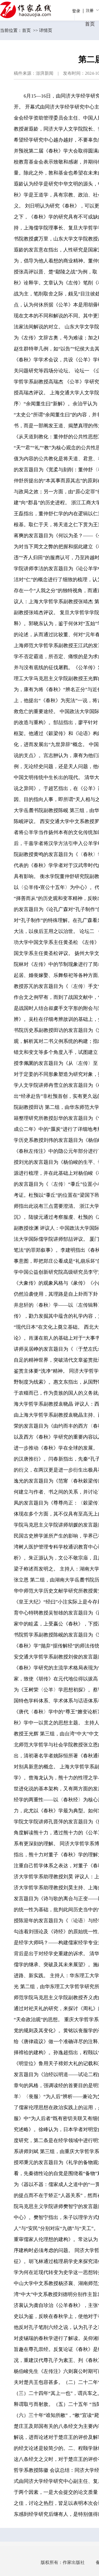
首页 (26, 30)
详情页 (46, 30)
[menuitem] (92, 10)
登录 (76, 11)
